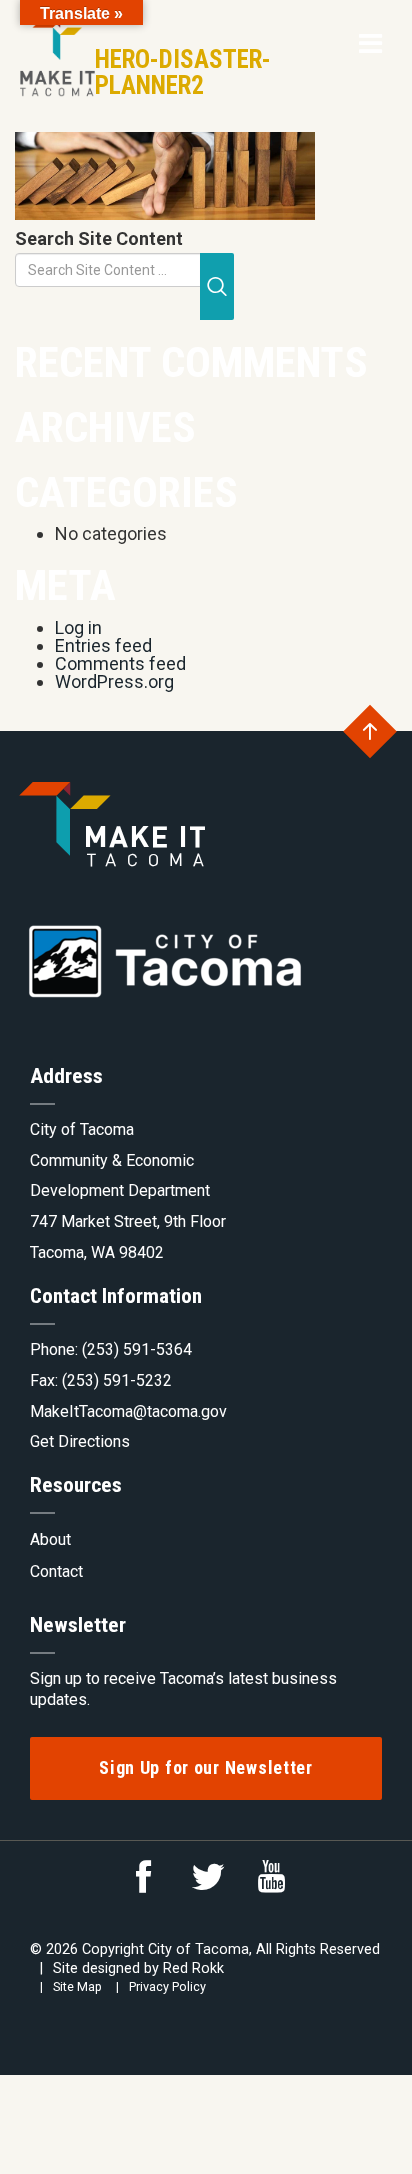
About (50, 1539)
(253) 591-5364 (137, 1349)
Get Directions (80, 1441)
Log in (78, 627)
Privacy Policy (167, 1986)
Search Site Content (99, 239)
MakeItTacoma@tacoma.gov (128, 1411)
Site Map (77, 1986)
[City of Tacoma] (55, 48)
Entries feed (103, 645)
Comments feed (120, 663)
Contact (56, 1571)
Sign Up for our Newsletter (206, 1767)
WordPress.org (114, 681)
